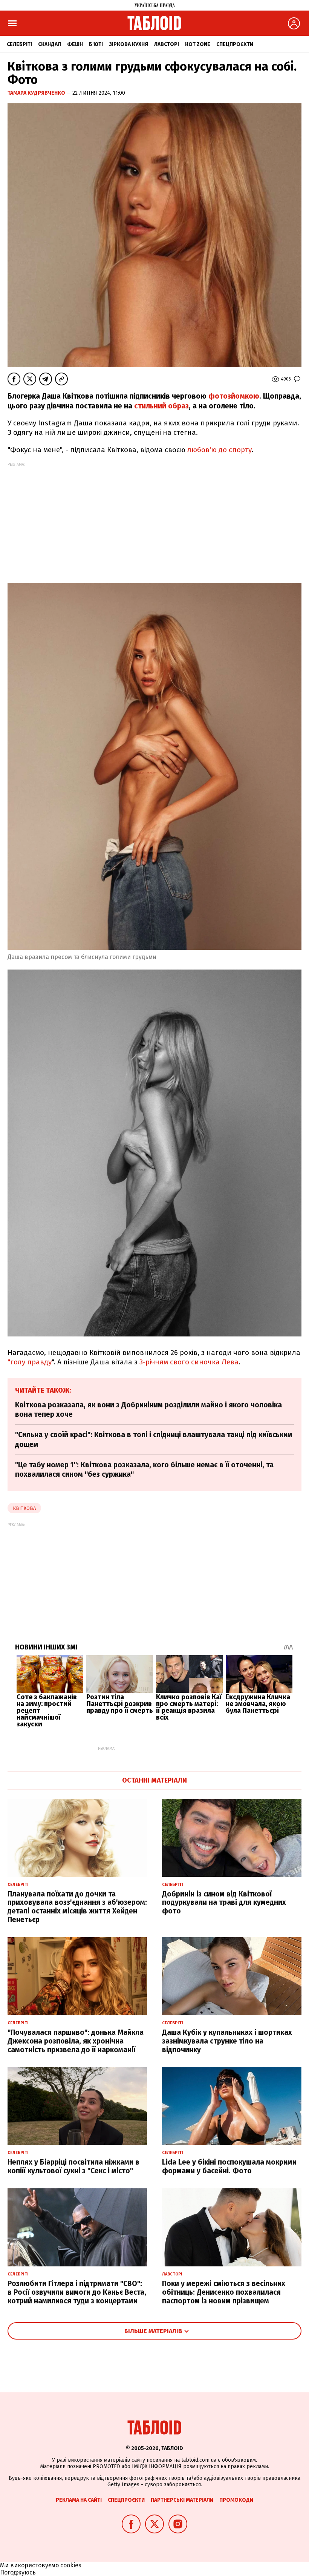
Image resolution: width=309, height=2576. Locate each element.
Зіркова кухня (128, 44)
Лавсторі (167, 44)
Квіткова (24, 1508)
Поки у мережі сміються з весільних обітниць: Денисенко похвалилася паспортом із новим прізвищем (224, 2292)
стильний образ (161, 406)
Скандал (50, 44)
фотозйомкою (234, 396)
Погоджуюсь (18, 2572)
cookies (71, 2565)
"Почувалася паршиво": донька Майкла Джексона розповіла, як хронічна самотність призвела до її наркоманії (76, 2041)
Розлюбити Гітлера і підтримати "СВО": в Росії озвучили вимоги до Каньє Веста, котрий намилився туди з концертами (77, 2292)
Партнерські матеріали (182, 2500)
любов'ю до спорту (220, 450)
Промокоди (236, 2500)
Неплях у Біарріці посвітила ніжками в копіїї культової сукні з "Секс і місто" (73, 2166)
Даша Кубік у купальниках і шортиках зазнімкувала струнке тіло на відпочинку (227, 2041)
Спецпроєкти (235, 44)
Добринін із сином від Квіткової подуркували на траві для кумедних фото (224, 1903)
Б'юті (96, 44)
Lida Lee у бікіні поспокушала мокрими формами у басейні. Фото (229, 2166)
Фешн (75, 44)
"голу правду (30, 1362)
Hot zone (198, 44)
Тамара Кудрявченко (37, 93)
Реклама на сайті (79, 2500)
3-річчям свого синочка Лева (189, 1362)
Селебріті (19, 44)
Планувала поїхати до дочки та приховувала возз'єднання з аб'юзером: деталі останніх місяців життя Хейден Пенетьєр (77, 1907)
